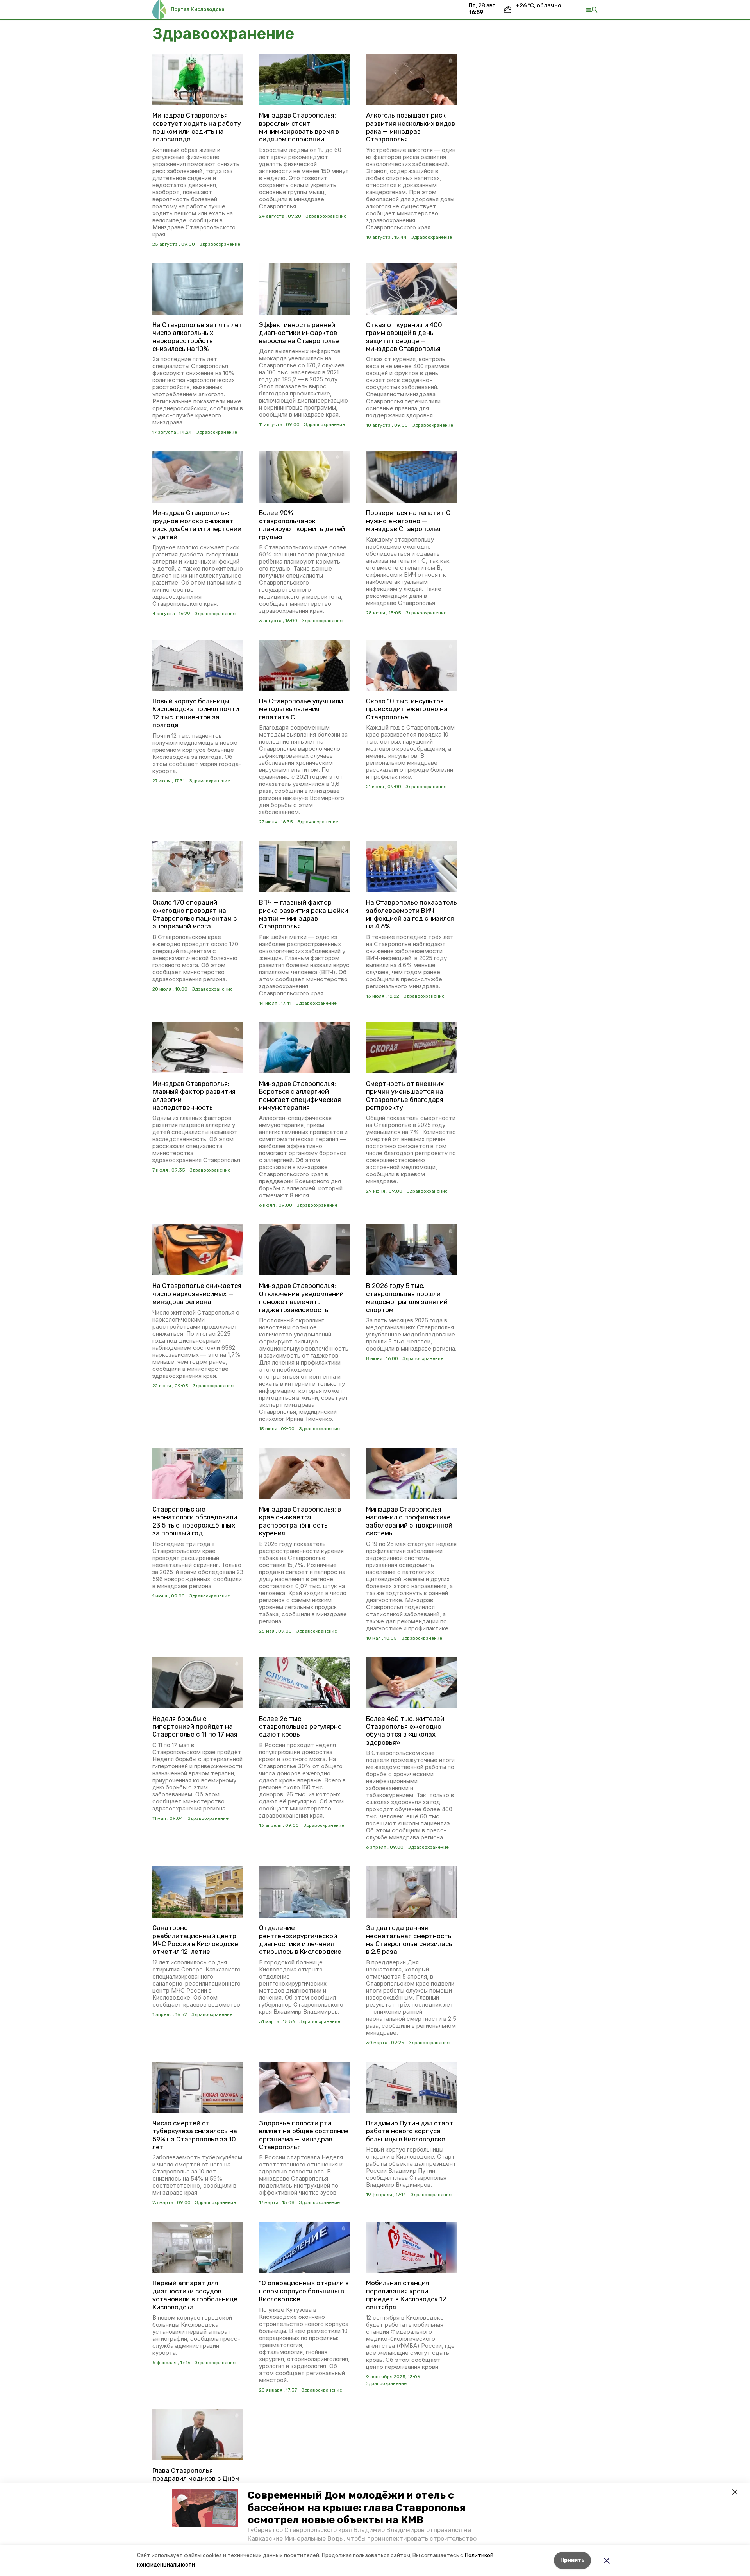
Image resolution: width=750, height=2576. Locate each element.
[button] (205, 2508)
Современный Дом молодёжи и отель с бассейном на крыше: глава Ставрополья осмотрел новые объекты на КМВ (357, 2507)
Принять (572, 2560)
